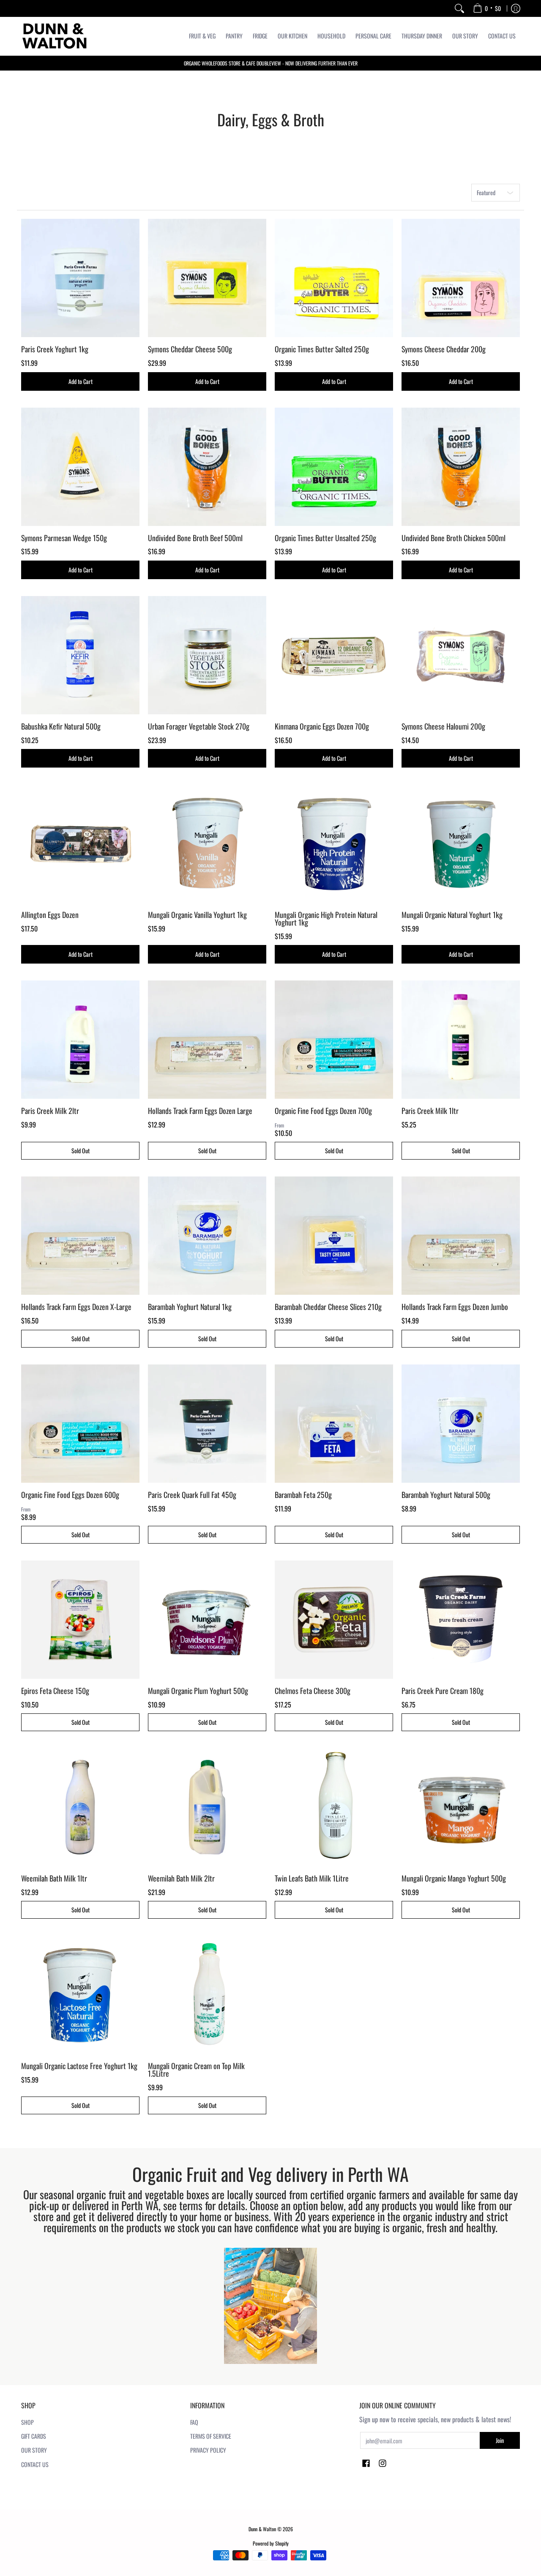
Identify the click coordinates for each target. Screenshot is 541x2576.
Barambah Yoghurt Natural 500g (446, 1495)
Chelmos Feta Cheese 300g (313, 1691)
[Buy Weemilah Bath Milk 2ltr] (207, 1807)
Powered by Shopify (271, 2543)
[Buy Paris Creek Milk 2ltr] (80, 1040)
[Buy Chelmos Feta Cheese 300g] (334, 1620)
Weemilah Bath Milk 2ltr (181, 1878)
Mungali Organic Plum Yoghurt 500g (198, 1691)
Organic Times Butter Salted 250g (322, 349)
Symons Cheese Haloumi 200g (443, 726)
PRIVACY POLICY (208, 2450)
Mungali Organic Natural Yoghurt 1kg (452, 915)
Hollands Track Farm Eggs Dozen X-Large (76, 1307)
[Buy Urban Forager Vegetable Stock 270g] (207, 655)
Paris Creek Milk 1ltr (430, 1111)
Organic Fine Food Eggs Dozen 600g (70, 1495)
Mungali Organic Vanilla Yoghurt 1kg (197, 915)
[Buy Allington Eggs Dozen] (80, 844)
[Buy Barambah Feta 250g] (334, 1424)
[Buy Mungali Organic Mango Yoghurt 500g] (461, 1807)
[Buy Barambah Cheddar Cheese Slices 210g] (334, 1236)
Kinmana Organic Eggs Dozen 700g (322, 726)
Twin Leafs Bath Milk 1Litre (312, 1878)
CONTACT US (35, 2464)
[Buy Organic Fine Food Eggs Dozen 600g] (80, 1424)
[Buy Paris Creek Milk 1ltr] (461, 1040)
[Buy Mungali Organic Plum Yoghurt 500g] (207, 1620)
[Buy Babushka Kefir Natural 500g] (80, 655)
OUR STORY (34, 2450)
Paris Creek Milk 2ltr (50, 1111)
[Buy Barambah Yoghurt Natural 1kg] (207, 1236)
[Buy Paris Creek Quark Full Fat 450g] (207, 1424)
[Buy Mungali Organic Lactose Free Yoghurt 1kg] (80, 1995)
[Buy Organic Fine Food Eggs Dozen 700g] (334, 1040)
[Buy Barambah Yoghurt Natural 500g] (461, 1424)
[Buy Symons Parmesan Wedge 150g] (80, 467)
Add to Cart (81, 381)
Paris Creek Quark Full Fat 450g (192, 1495)
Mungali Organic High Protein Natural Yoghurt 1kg (326, 918)
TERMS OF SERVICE (211, 2436)
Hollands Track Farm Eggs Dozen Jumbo (455, 1307)
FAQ (194, 2422)
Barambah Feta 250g (303, 1495)
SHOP (27, 2422)
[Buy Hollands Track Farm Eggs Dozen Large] (207, 1040)
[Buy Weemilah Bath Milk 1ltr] (80, 1807)
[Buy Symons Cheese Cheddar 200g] (461, 278)
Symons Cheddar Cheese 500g (190, 349)
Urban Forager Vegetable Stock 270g (199, 726)
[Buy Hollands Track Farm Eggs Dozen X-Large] (80, 1236)
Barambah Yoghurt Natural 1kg (190, 1307)
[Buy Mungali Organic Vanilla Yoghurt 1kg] (207, 844)
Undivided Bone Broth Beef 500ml (195, 538)
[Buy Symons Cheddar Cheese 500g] (207, 278)
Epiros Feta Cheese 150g (55, 1691)
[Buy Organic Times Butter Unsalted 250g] (334, 467)
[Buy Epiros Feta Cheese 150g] (80, 1620)
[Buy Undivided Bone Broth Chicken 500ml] (461, 467)
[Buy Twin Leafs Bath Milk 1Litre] (334, 1807)
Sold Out (81, 1150)
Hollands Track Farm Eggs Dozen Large (200, 1111)
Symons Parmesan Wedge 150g (64, 538)
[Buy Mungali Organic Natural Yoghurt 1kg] (461, 844)
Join (500, 2440)
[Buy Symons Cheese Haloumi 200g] (461, 655)
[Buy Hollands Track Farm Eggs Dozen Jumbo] (461, 1236)
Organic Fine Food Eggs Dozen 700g (323, 1111)
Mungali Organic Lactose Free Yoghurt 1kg (79, 2066)
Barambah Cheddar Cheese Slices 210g (328, 1307)
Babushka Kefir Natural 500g (61, 726)
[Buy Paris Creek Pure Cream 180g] (461, 1620)
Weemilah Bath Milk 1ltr (54, 1878)
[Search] (459, 8)
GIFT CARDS (34, 2436)
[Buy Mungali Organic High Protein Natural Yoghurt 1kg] (334, 844)
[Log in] (516, 8)
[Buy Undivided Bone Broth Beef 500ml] (207, 467)
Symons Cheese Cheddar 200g (444, 349)
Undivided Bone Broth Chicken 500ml (454, 538)
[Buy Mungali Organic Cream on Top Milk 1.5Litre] (207, 1995)
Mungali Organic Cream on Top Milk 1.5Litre (196, 2070)
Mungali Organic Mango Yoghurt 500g (454, 1878)
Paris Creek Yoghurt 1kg (55, 349)
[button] (366, 2464)
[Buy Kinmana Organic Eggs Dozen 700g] (334, 655)
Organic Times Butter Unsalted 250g (325, 538)
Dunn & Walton (262, 2529)
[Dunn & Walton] (55, 36)
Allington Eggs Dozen (50, 915)
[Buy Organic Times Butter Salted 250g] (334, 278)
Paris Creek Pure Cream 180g (443, 1691)
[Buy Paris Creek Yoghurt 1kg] (80, 278)
